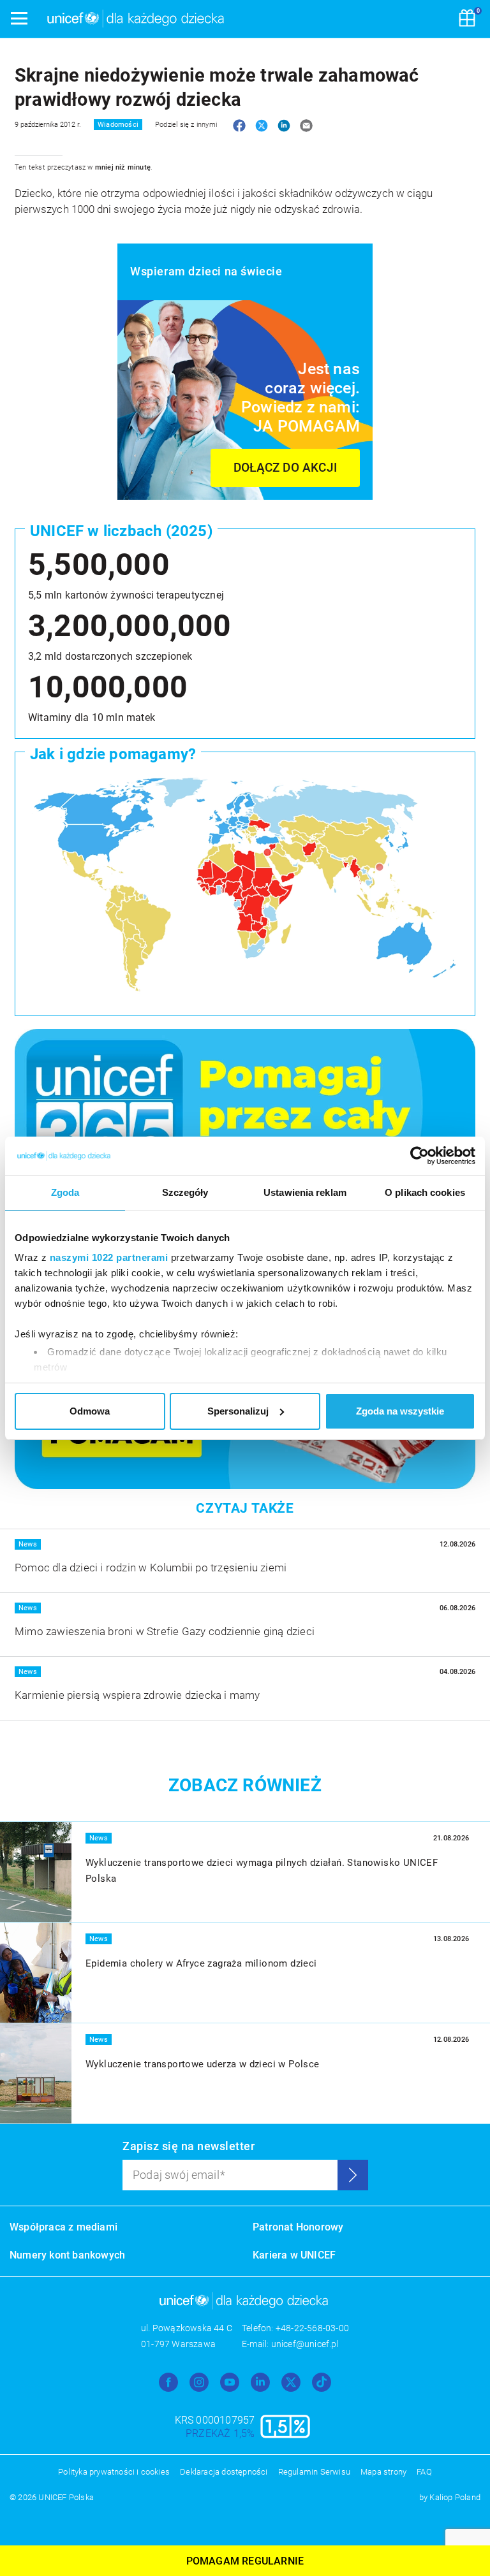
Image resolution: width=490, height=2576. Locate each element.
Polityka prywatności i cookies (114, 2472)
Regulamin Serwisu (314, 2472)
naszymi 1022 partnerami (109, 1257)
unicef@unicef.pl (305, 2344)
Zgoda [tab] (65, 1192)
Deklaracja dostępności (224, 2472)
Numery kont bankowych (67, 2255)
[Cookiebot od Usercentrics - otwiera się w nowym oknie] (419, 1156)
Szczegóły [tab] (185, 1192)
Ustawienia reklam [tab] (305, 1192)
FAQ (424, 2472)
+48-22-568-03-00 (312, 2328)
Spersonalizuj (238, 1411)
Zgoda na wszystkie (400, 1411)
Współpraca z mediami (63, 2227)
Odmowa (90, 1411)
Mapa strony (383, 2472)
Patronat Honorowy (298, 2227)
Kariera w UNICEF (294, 2255)
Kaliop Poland (455, 2497)
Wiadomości (118, 125)
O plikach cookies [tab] (425, 1192)
